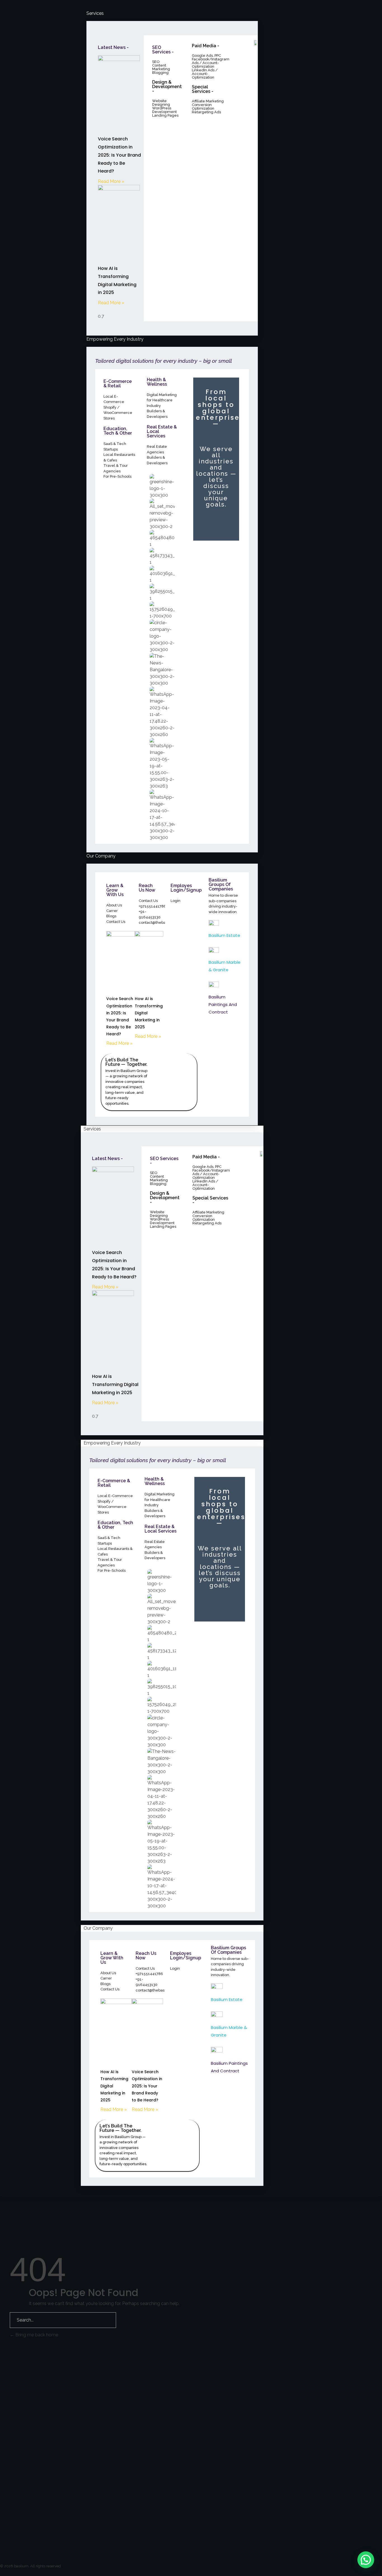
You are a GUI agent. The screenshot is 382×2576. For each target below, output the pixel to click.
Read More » (111, 181)
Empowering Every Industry (112, 1443)
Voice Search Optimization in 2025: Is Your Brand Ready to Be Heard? (119, 155)
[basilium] (36, 2391)
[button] (366, 2560)
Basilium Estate (224, 935)
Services (92, 1129)
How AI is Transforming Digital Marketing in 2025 (115, 1384)
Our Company (98, 1928)
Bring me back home (36, 2335)
